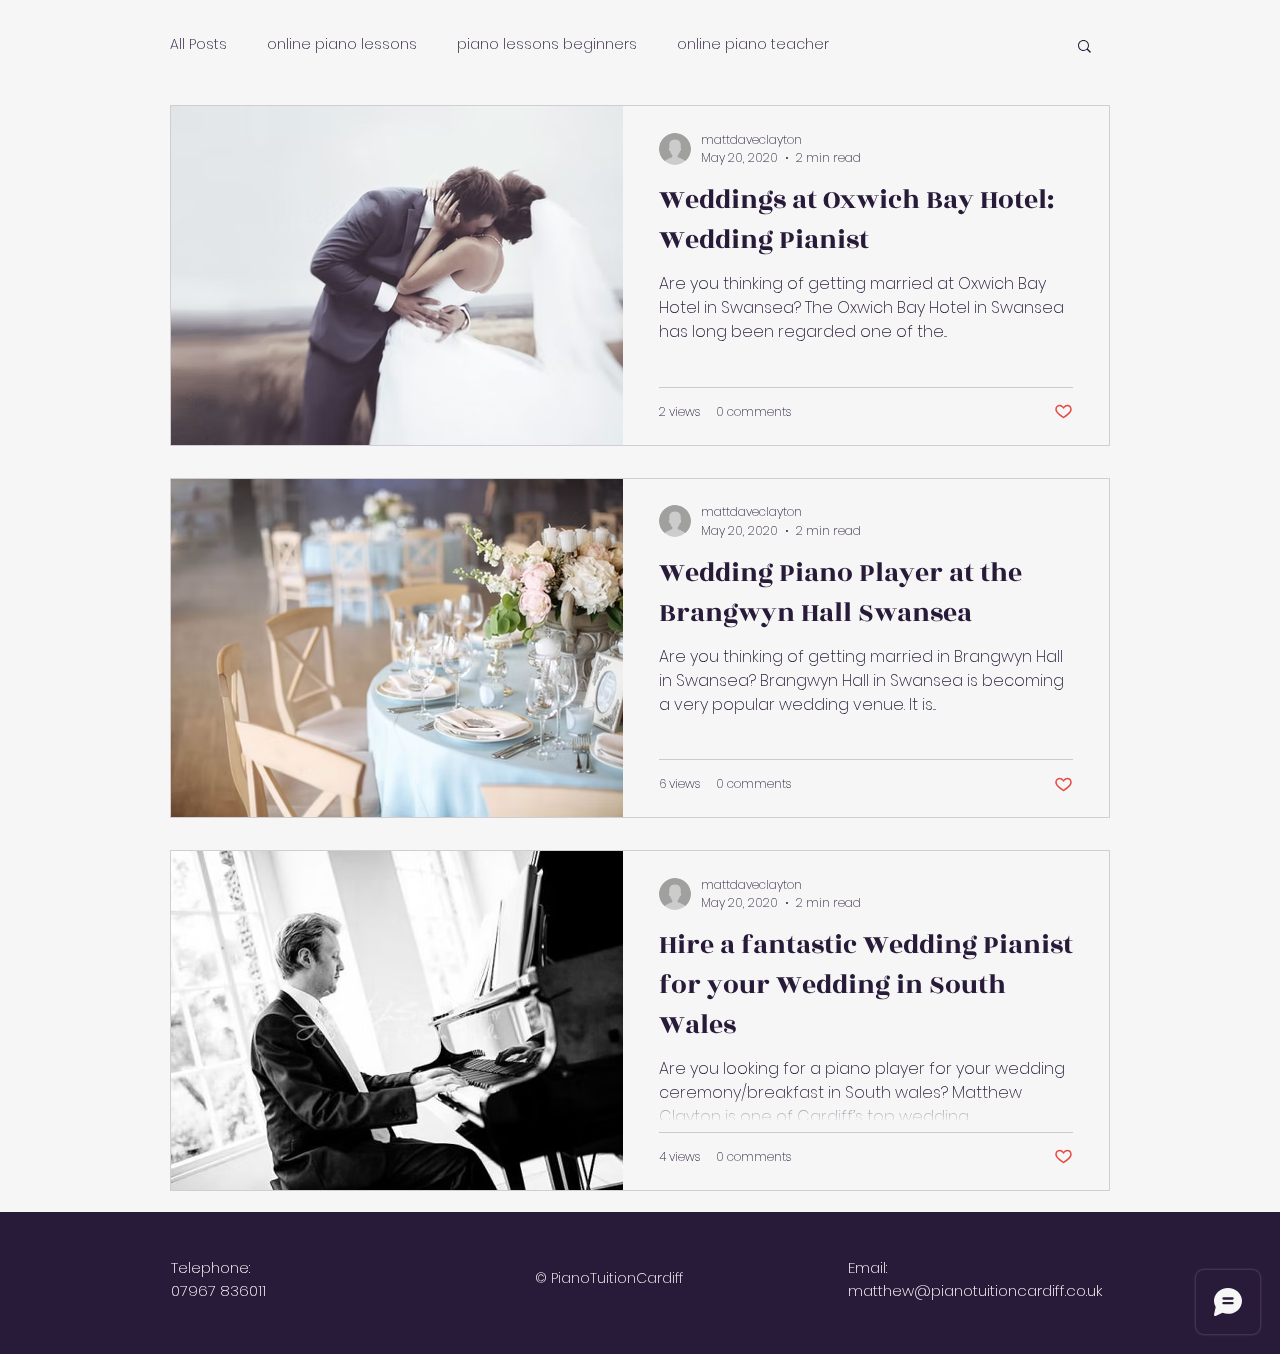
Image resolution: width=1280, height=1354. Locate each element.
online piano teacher (753, 44)
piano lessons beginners (547, 44)
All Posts (198, 44)
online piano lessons (342, 44)
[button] (1084, 47)
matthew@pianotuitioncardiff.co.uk (975, 1290)
